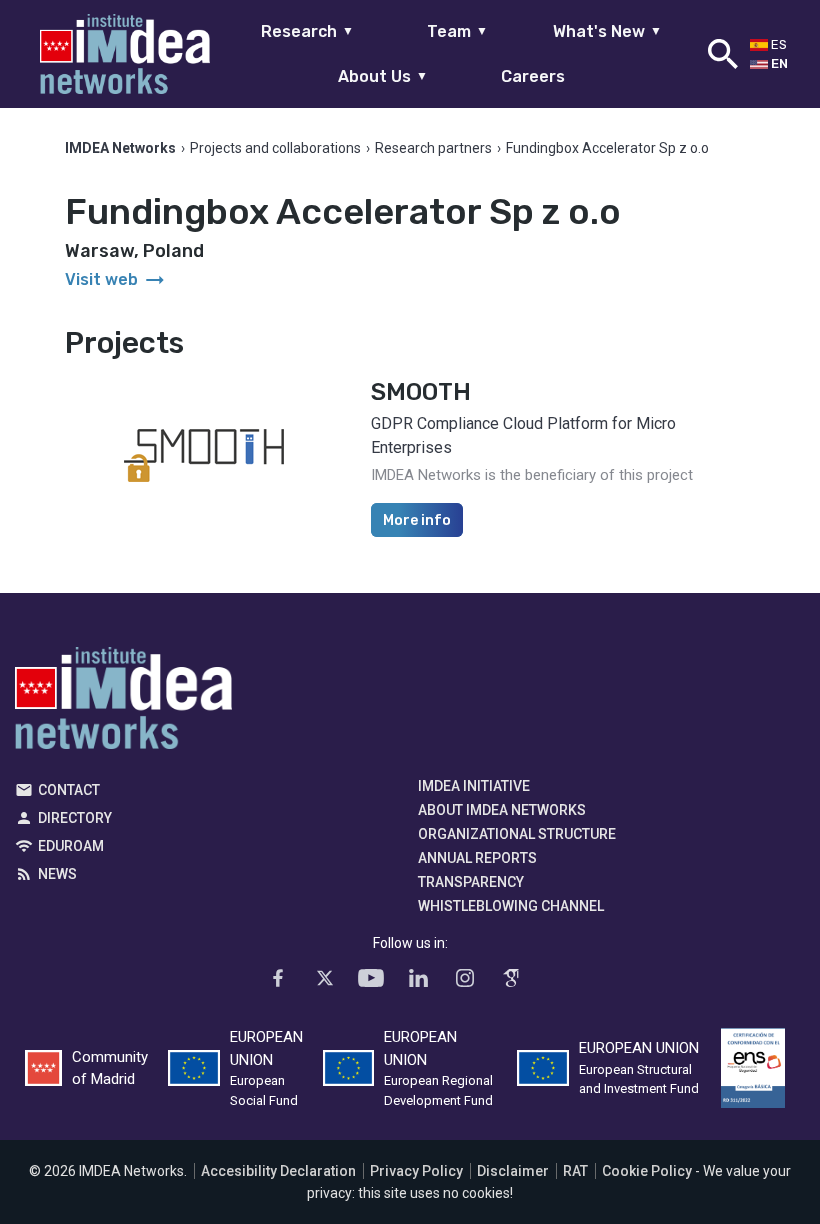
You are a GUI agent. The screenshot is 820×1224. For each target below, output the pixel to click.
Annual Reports (477, 858)
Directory (75, 818)
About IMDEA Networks (502, 810)
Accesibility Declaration (278, 1171)
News (57, 874)
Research (307, 31)
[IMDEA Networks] (125, 54)
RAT (575, 1171)
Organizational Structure (517, 834)
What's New (607, 31)
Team (457, 31)
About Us (383, 76)
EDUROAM (71, 846)
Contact (69, 790)
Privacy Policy (416, 1171)
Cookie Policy (647, 1171)
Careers (533, 76)
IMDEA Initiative (474, 786)
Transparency (471, 882)
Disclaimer (513, 1171)
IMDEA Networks (123, 703)
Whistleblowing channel (511, 906)
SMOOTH (421, 392)
